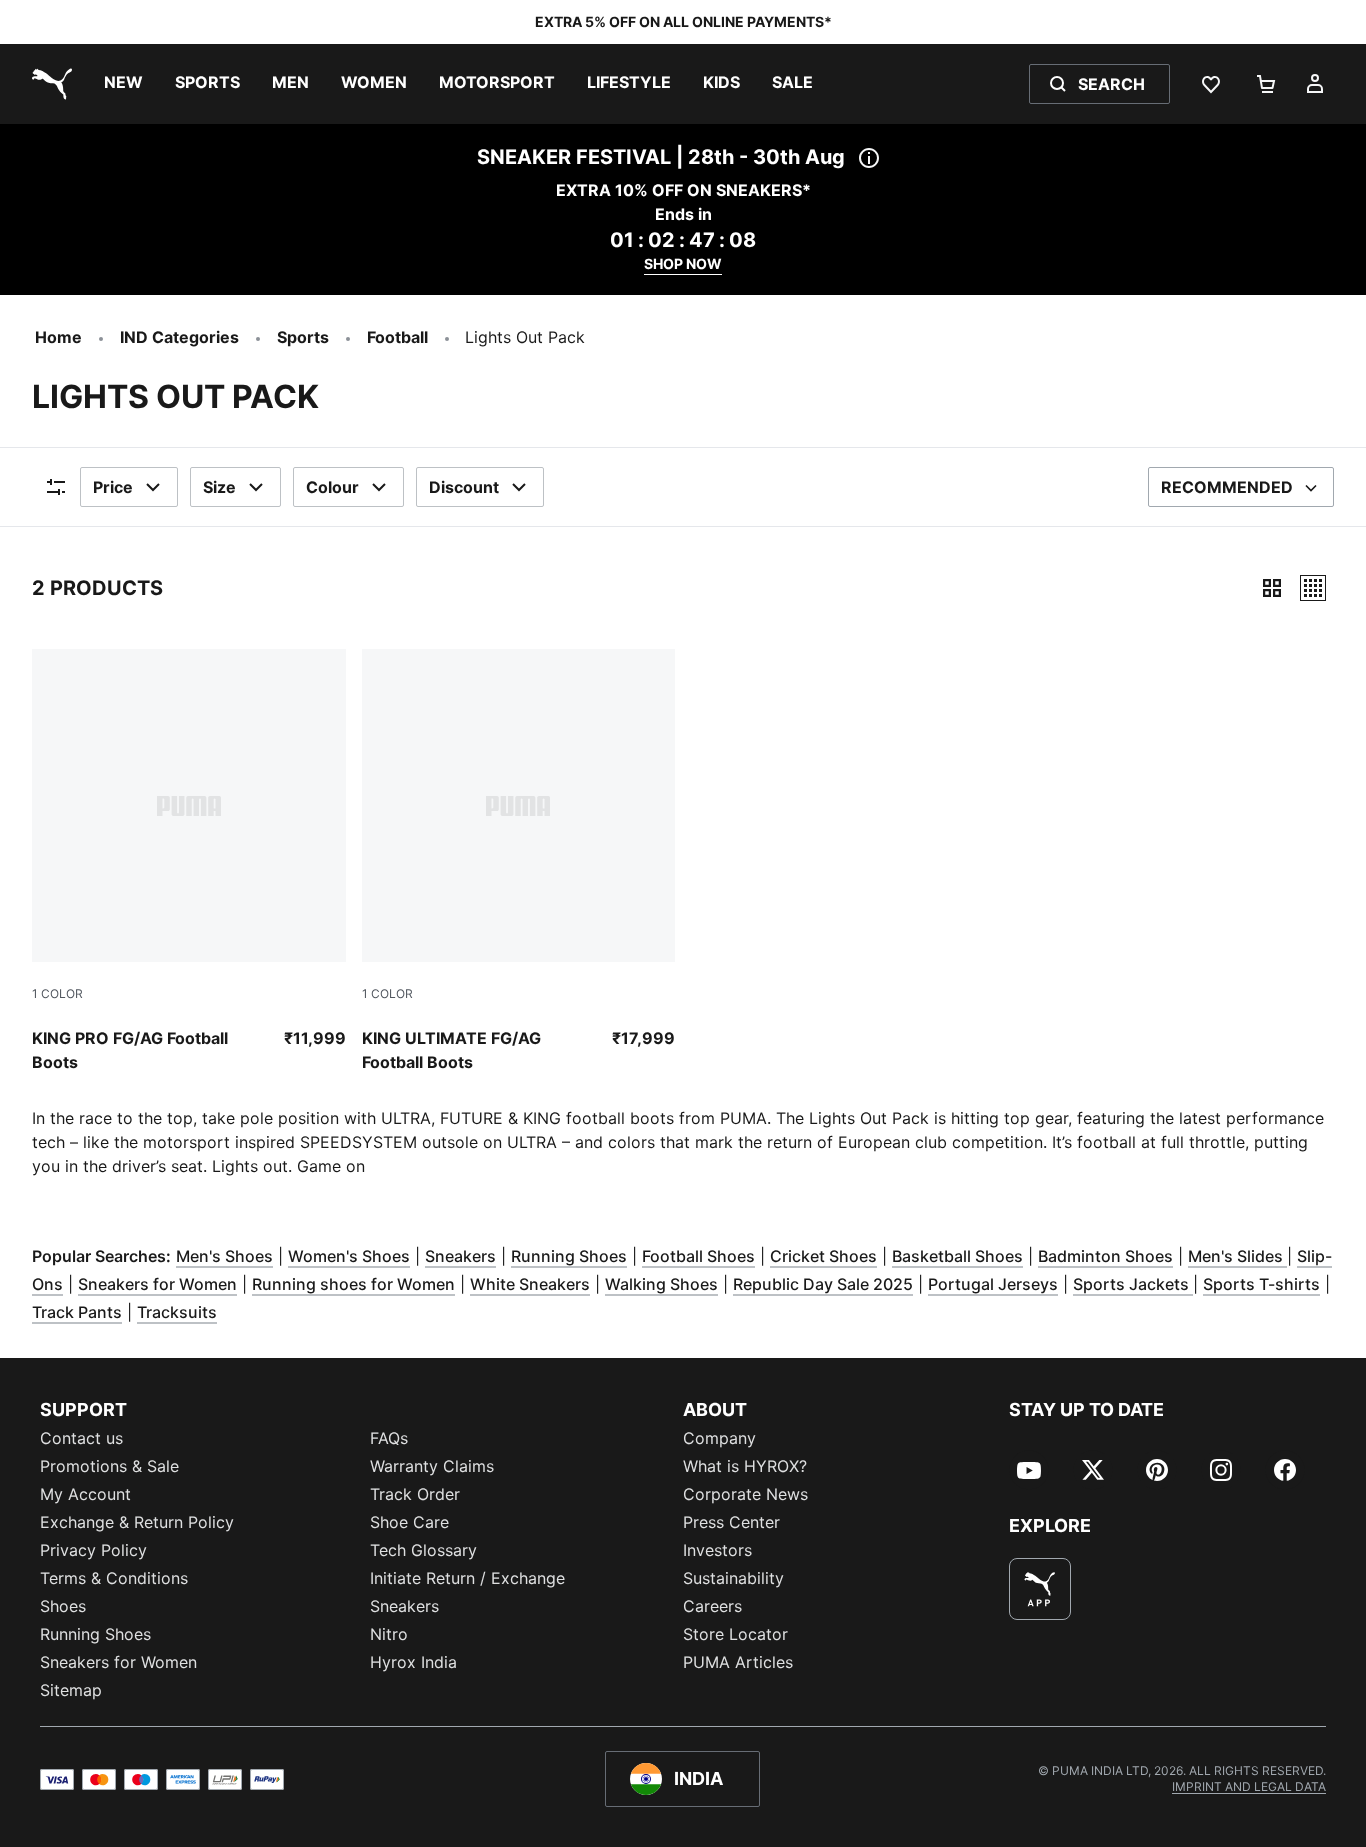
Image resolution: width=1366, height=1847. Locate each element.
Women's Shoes (349, 1256)
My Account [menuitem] (85, 1494)
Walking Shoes (661, 1284)
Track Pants (77, 1312)
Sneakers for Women (157, 1284)
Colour (332, 487)
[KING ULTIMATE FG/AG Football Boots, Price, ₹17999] (519, 862)
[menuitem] (123, 84)
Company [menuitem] (719, 1438)
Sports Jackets (1133, 1284)
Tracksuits (177, 1312)
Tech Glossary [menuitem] (423, 1550)
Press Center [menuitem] (731, 1522)
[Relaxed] (1313, 588)
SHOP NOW (683, 263)
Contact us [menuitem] (81, 1438)
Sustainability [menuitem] (733, 1578)
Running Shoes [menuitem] (95, 1634)
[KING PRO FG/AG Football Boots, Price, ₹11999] (189, 862)
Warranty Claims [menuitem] (432, 1466)
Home (58, 337)
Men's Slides (1237, 1256)
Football (397, 337)
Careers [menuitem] (712, 1606)
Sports (303, 337)
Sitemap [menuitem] (71, 1690)
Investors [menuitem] (717, 1550)
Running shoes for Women (353, 1284)
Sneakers (460, 1256)
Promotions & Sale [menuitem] (109, 1466)
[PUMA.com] (48, 84)
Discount (464, 487)
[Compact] (1272, 588)
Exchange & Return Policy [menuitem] (137, 1522)
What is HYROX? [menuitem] (745, 1466)
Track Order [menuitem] (415, 1494)
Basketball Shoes (957, 1256)
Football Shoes (698, 1256)
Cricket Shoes (823, 1256)
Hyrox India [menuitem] (413, 1662)
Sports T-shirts (1261, 1284)
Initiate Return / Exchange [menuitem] (467, 1578)
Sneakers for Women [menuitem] (118, 1662)
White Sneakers (530, 1284)
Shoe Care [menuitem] (409, 1522)
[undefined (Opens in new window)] (1040, 1589)
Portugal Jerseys (993, 1284)
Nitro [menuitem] (389, 1634)
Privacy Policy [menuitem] (93, 1550)
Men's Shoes (224, 1256)
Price (113, 487)
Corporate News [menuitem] (745, 1494)
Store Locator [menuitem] (735, 1634)
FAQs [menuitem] (389, 1438)
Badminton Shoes (1105, 1256)
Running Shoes (569, 1256)
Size (219, 487)
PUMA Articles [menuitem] (738, 1662)
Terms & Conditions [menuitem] (114, 1578)
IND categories (179, 337)
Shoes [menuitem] (63, 1606)
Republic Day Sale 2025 (823, 1284)
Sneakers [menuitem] (404, 1606)
